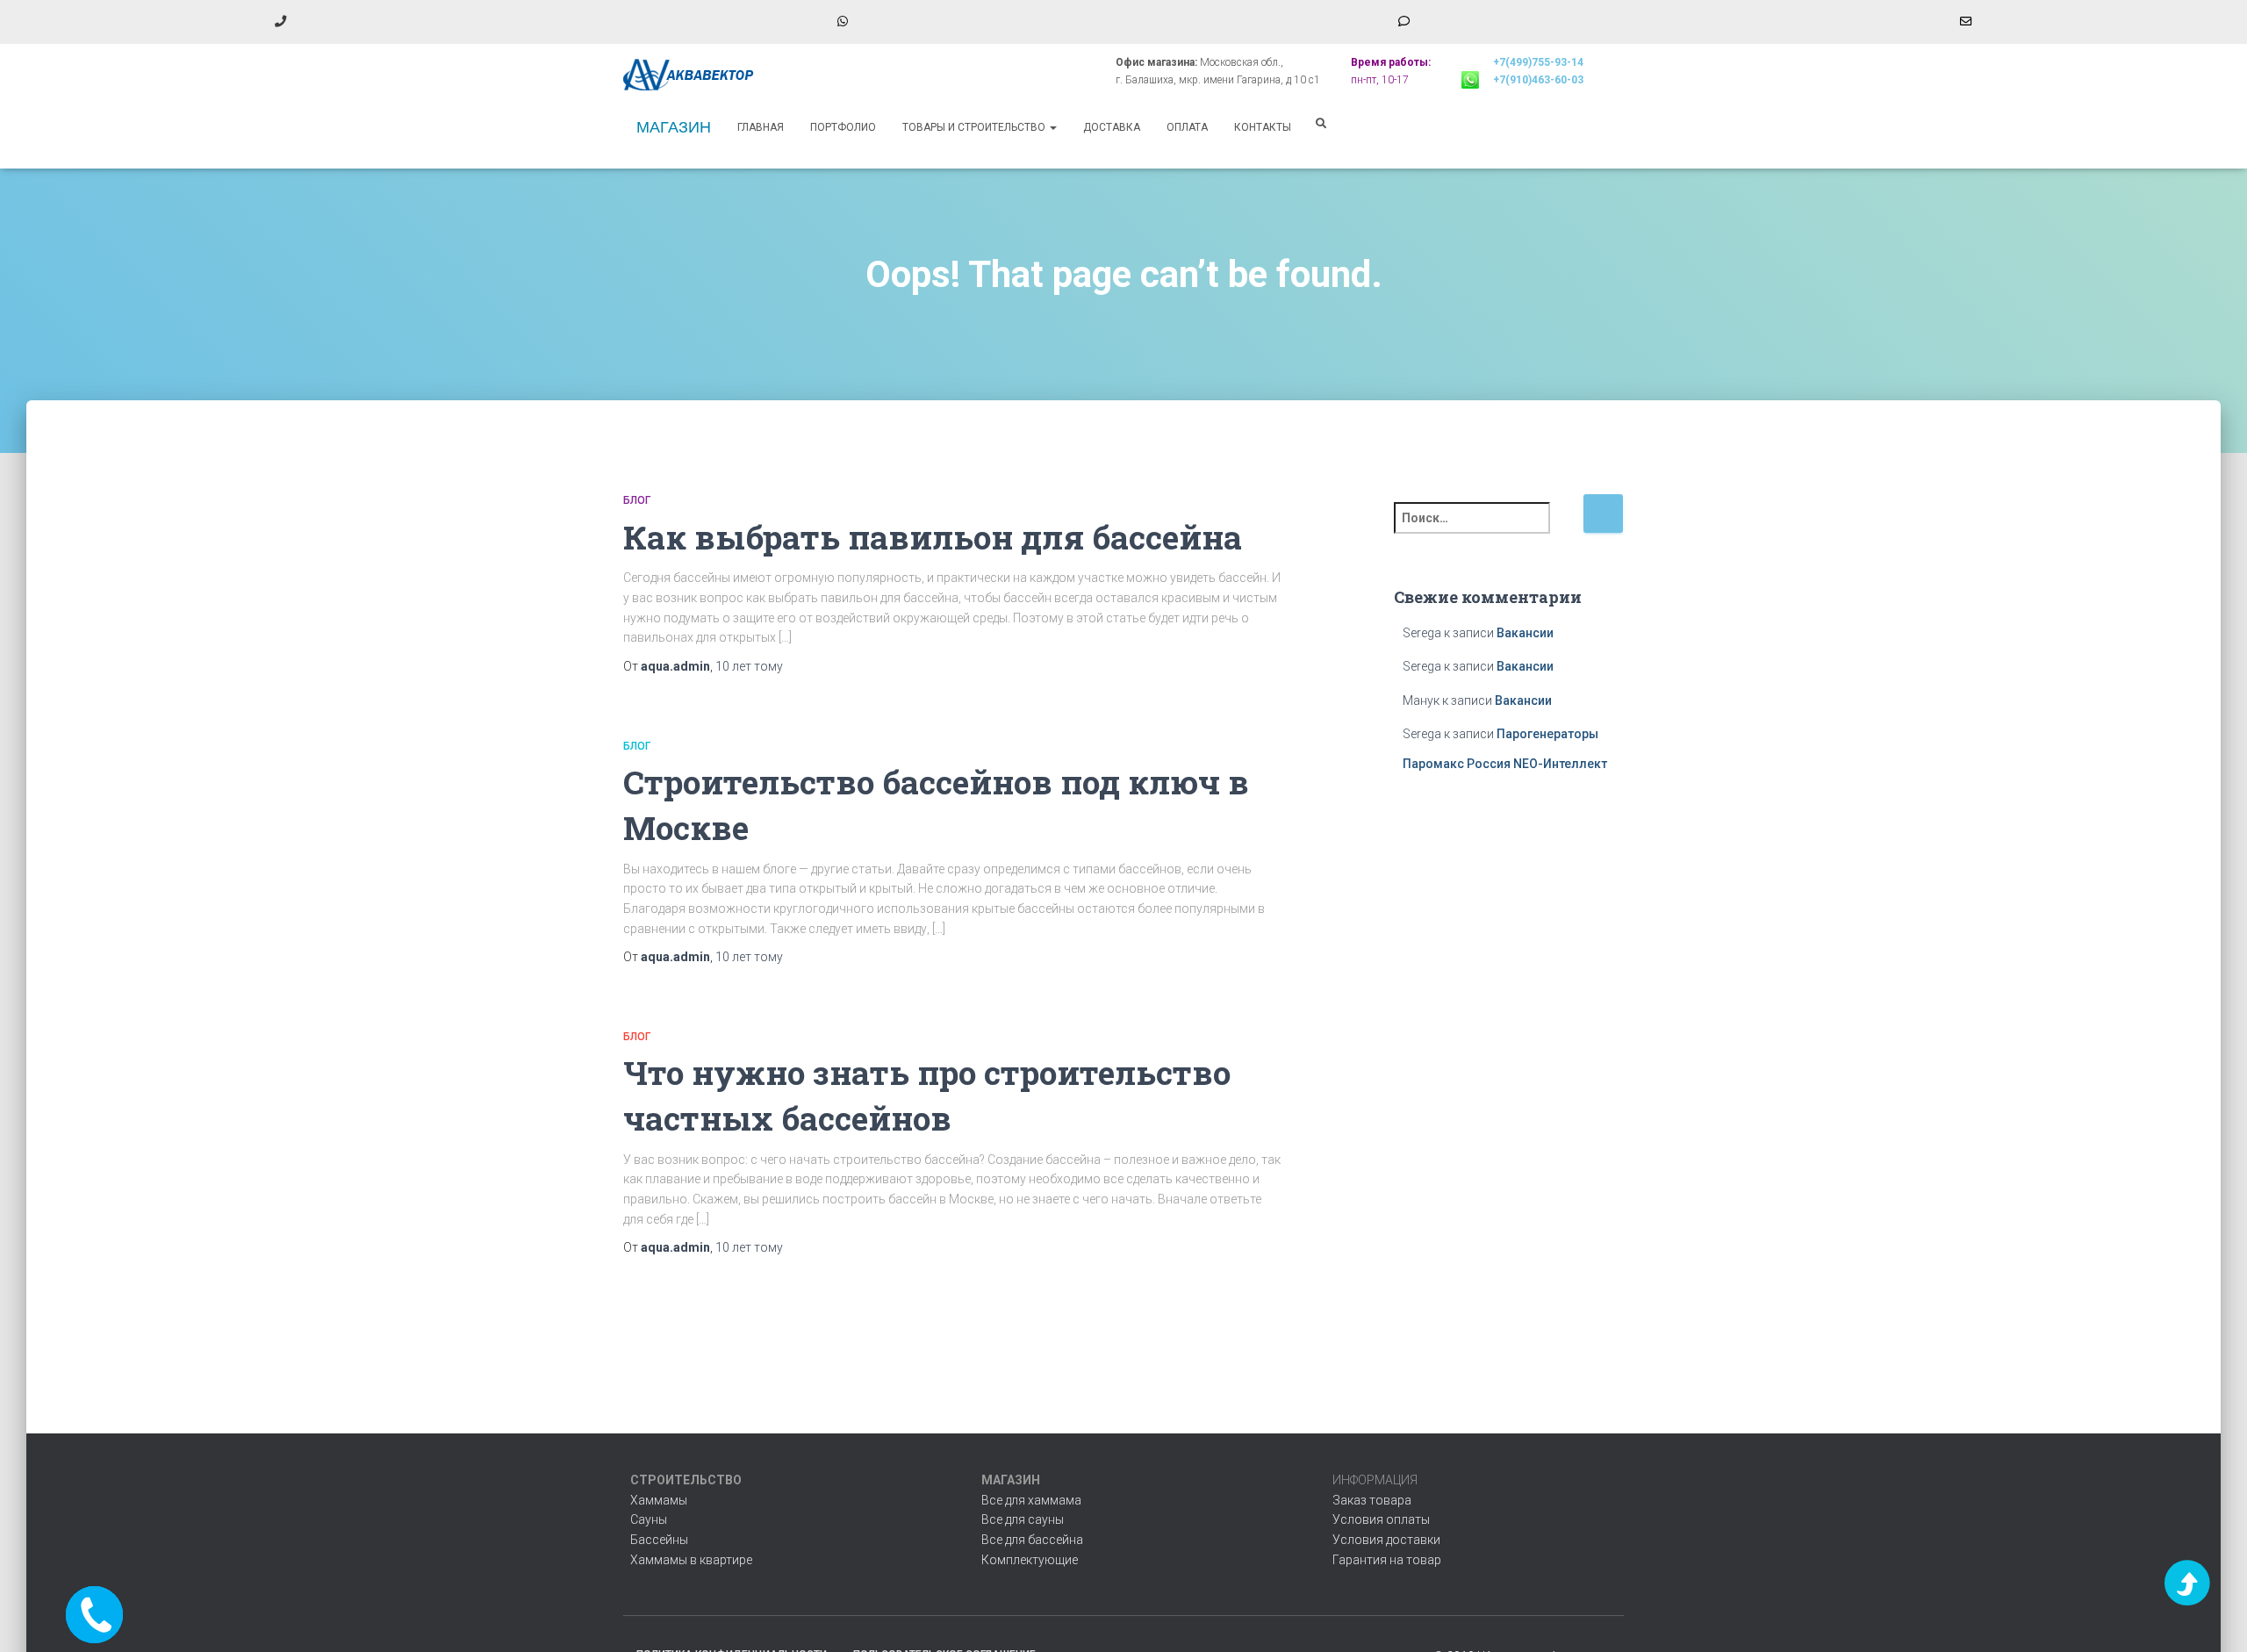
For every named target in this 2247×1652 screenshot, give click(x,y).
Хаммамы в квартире (691, 1560)
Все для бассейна (1032, 1540)
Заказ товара (1372, 1500)
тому (749, 666)
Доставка (1112, 127)
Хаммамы (659, 1500)
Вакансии (1525, 633)
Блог (637, 500)
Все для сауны (1023, 1519)
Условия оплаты (1381, 1519)
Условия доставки (1386, 1540)
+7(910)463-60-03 (1538, 80)
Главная (761, 127)
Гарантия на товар (1387, 1560)
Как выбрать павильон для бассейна (933, 537)
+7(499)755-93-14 (1538, 62)
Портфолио (843, 127)
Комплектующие (1030, 1560)
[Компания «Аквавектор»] (689, 75)
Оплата (1187, 127)
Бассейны (659, 1540)
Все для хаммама (1031, 1500)
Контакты (1263, 127)
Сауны (649, 1519)
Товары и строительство (975, 127)
